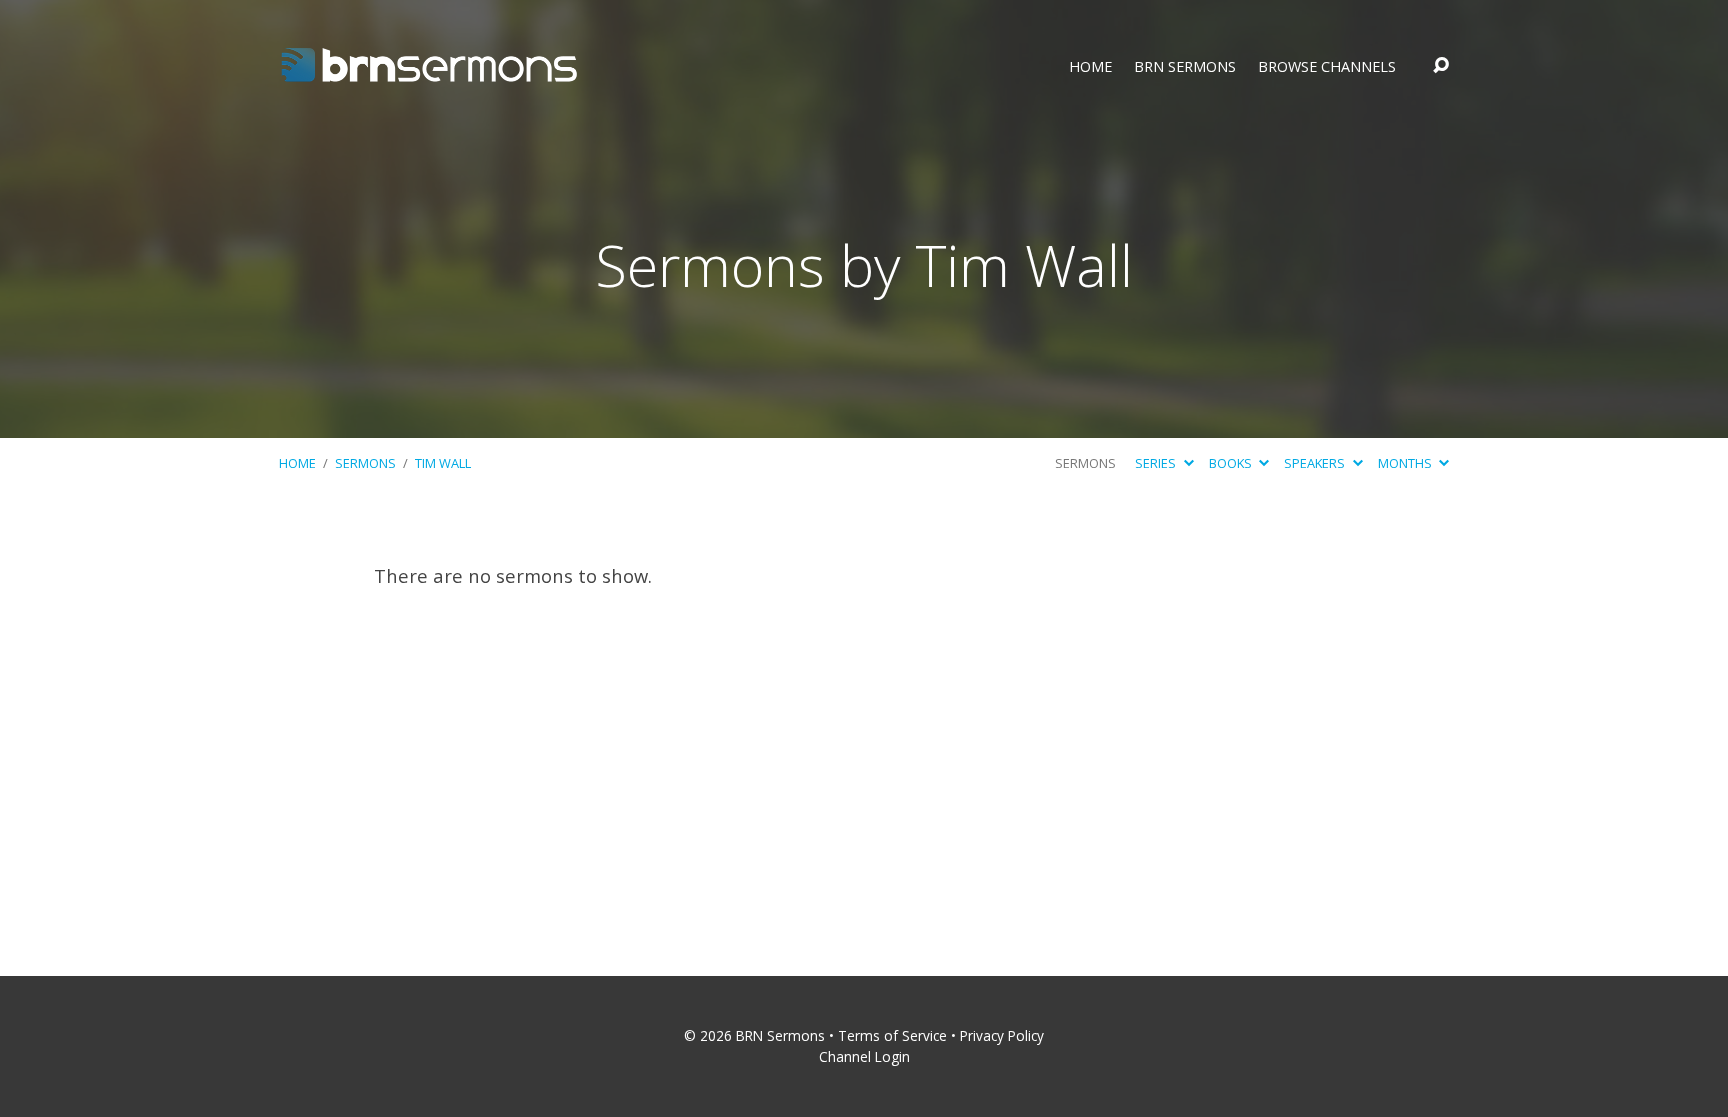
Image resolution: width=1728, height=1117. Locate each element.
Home (1090, 67)
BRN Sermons (1185, 67)
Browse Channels (1327, 67)
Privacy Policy (1002, 1035)
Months (1406, 463)
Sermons (365, 463)
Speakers (1316, 463)
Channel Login (864, 1056)
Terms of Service (892, 1035)
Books (1232, 463)
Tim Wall (443, 463)
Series (1157, 463)
